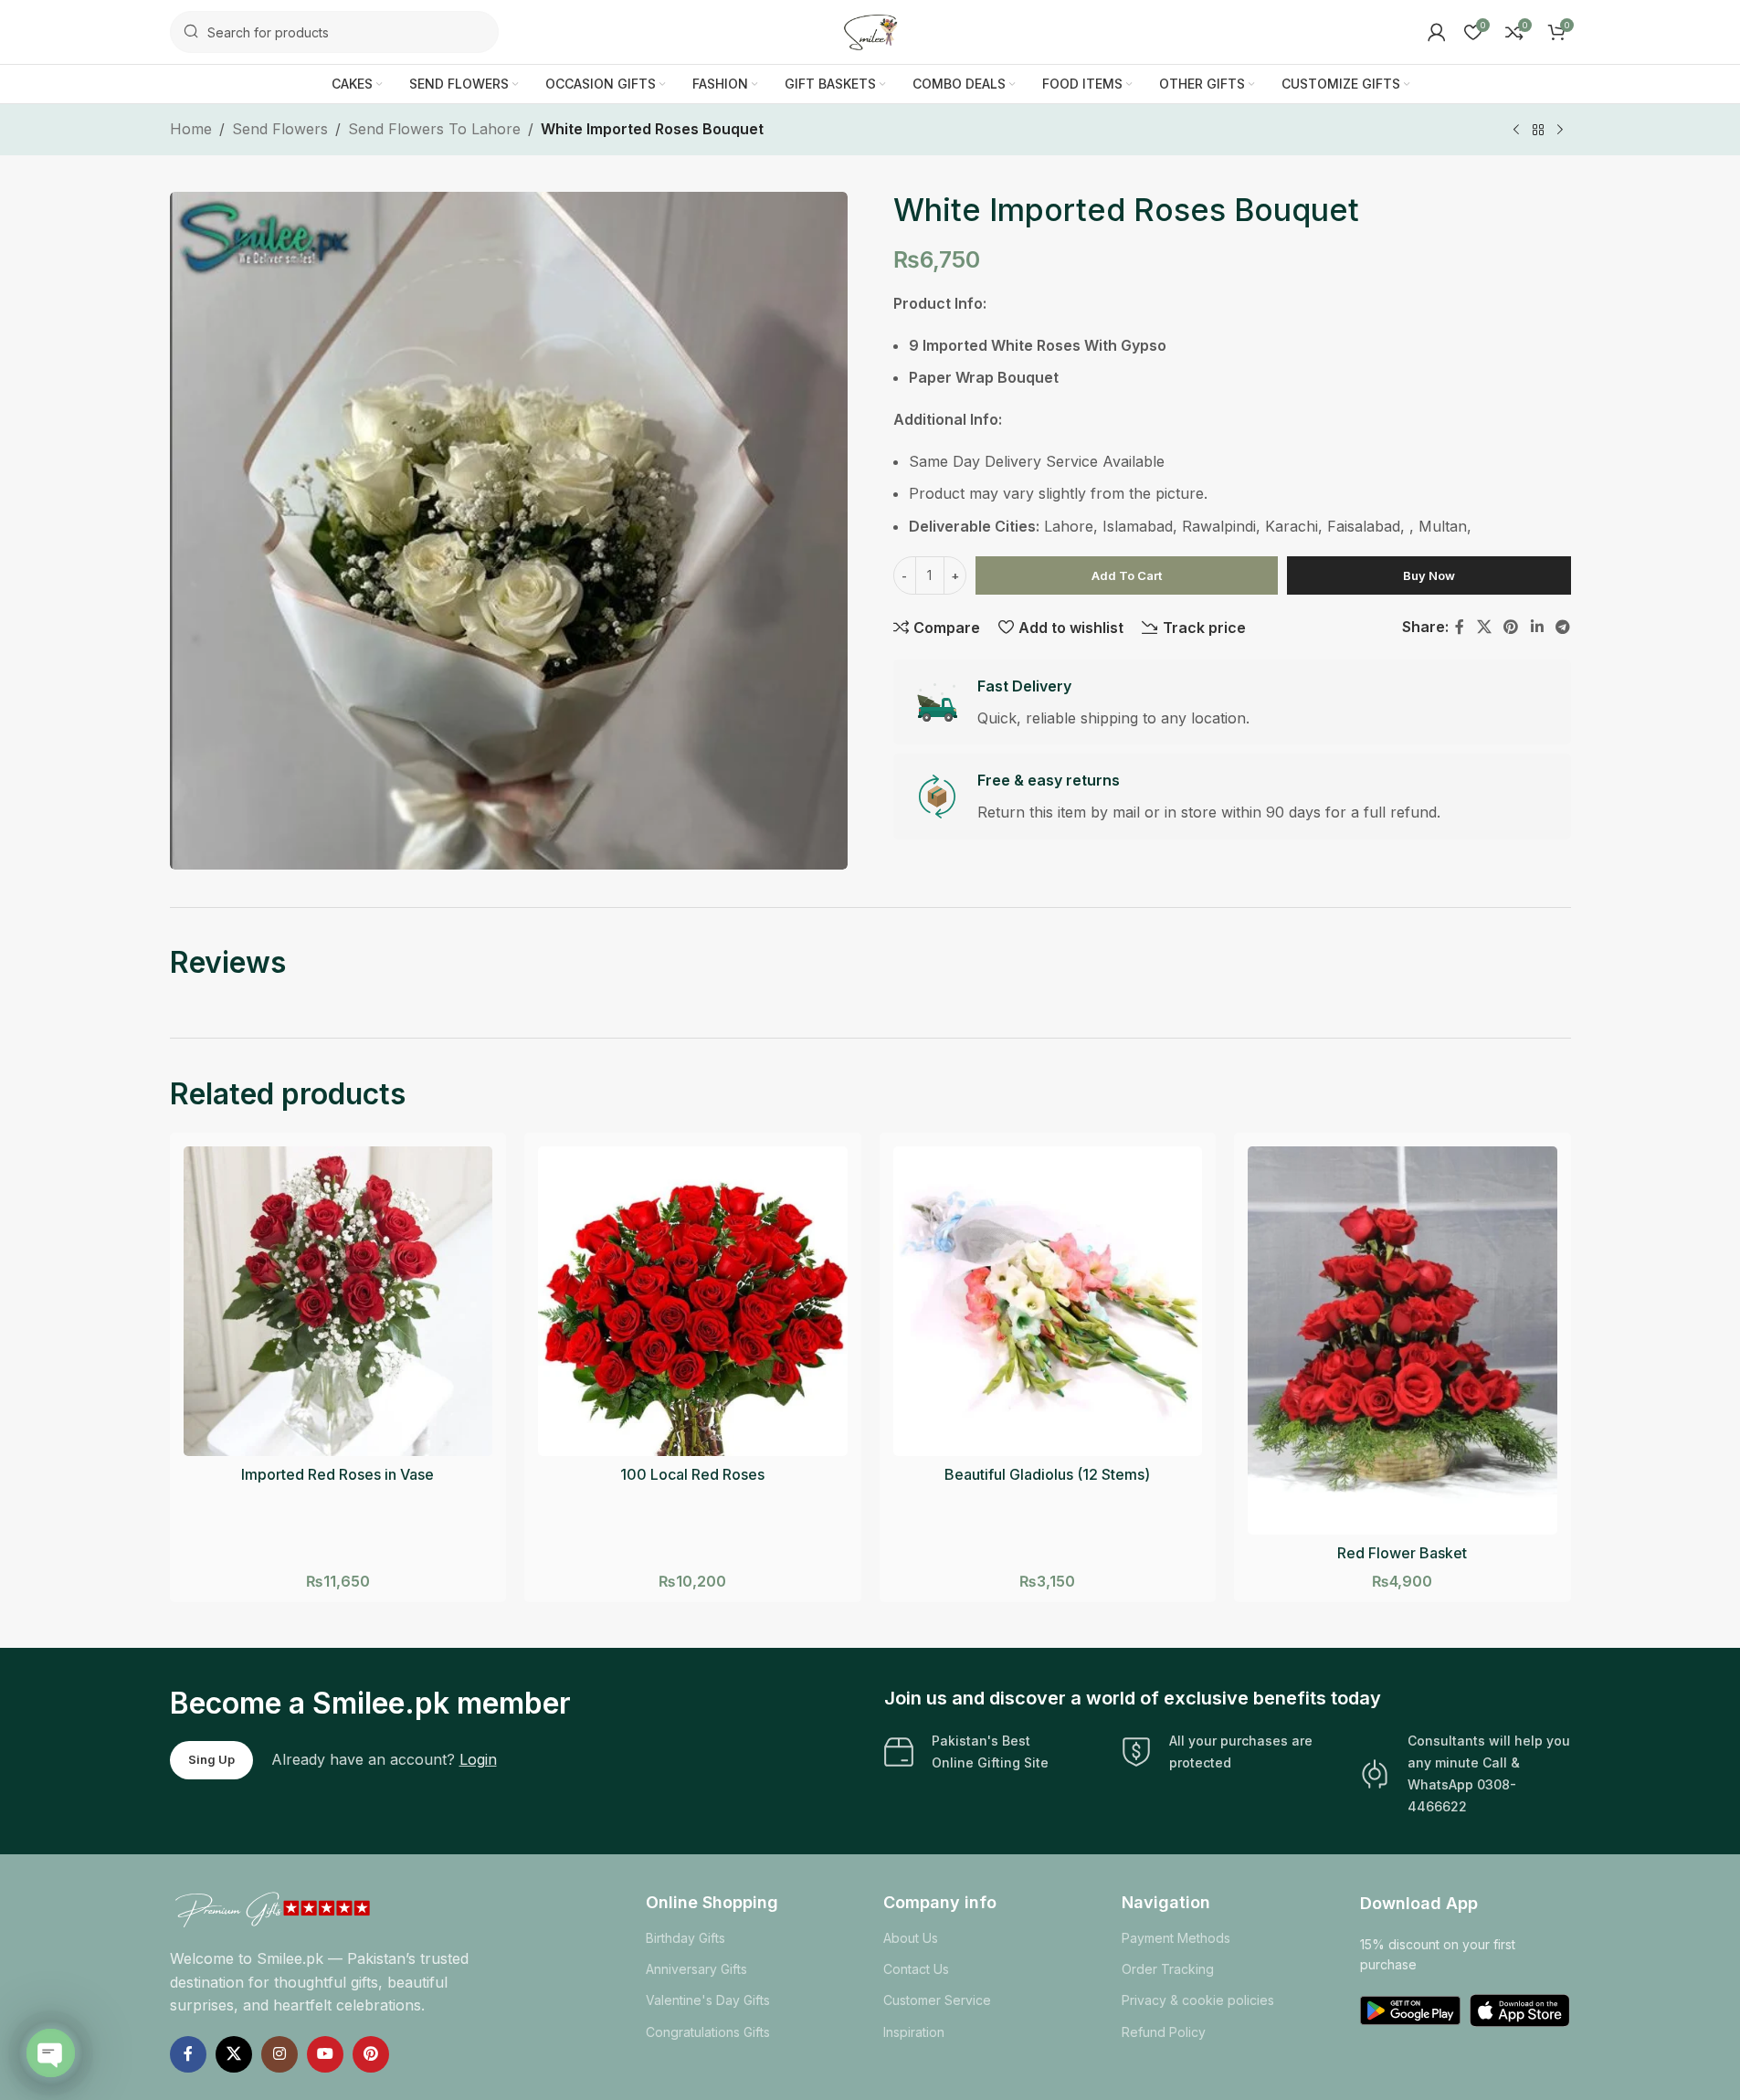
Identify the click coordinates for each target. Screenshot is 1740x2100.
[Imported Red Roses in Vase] (338, 1301)
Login (478, 1759)
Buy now (1429, 575)
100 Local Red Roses (692, 1474)
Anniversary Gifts (696, 1969)
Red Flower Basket (1402, 1553)
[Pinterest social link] (1511, 627)
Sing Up (211, 1759)
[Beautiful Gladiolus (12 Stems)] (1048, 1301)
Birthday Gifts (685, 1938)
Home (191, 129)
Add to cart (1127, 575)
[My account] (1437, 32)
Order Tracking (1168, 1969)
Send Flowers (280, 129)
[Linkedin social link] (1537, 627)
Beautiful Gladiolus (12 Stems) (1047, 1474)
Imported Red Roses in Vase (337, 1474)
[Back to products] (1538, 131)
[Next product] (1560, 131)
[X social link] (1484, 627)
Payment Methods (1176, 1938)
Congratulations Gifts (708, 2032)
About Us (911, 1938)
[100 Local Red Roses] (693, 1301)
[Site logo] (870, 30)
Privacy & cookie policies (1198, 2000)
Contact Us (916, 1969)
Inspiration (914, 2032)
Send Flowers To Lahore (434, 129)
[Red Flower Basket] (1403, 1340)
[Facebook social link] (1460, 627)
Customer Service (937, 2000)
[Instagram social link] (279, 2054)
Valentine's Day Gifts (708, 2000)
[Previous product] (1516, 131)
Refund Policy (1164, 2032)
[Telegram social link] (1562, 627)
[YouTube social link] (325, 2054)
